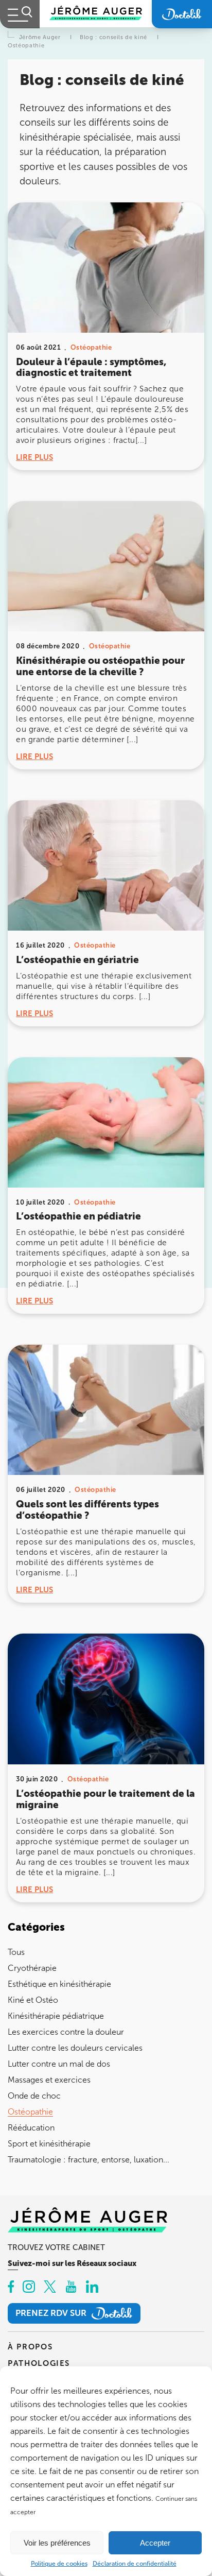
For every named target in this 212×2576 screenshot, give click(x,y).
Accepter (155, 2543)
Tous (16, 1952)
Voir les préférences (57, 2543)
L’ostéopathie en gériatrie (77, 960)
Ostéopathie (30, 2112)
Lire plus (34, 457)
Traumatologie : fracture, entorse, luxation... (89, 2160)
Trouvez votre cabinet (56, 2247)
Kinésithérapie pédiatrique (56, 2016)
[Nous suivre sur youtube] (71, 2288)
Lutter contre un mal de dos (59, 2064)
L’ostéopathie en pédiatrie (78, 1216)
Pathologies (39, 2363)
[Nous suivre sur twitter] (50, 2288)
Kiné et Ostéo (33, 2000)
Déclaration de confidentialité (135, 2564)
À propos (30, 2347)
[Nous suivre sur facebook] (11, 2288)
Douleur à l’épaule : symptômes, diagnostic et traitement (91, 367)
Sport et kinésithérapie (49, 2144)
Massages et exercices (49, 2080)
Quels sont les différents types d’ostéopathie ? (87, 1510)
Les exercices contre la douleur (66, 2032)
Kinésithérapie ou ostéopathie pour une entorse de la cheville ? (100, 666)
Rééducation (31, 2128)
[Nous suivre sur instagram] (29, 2288)
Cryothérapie (32, 1968)
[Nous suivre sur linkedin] (92, 2288)
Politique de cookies (59, 2564)
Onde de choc (34, 2096)
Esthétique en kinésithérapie (59, 1984)
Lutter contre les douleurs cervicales (75, 2048)
